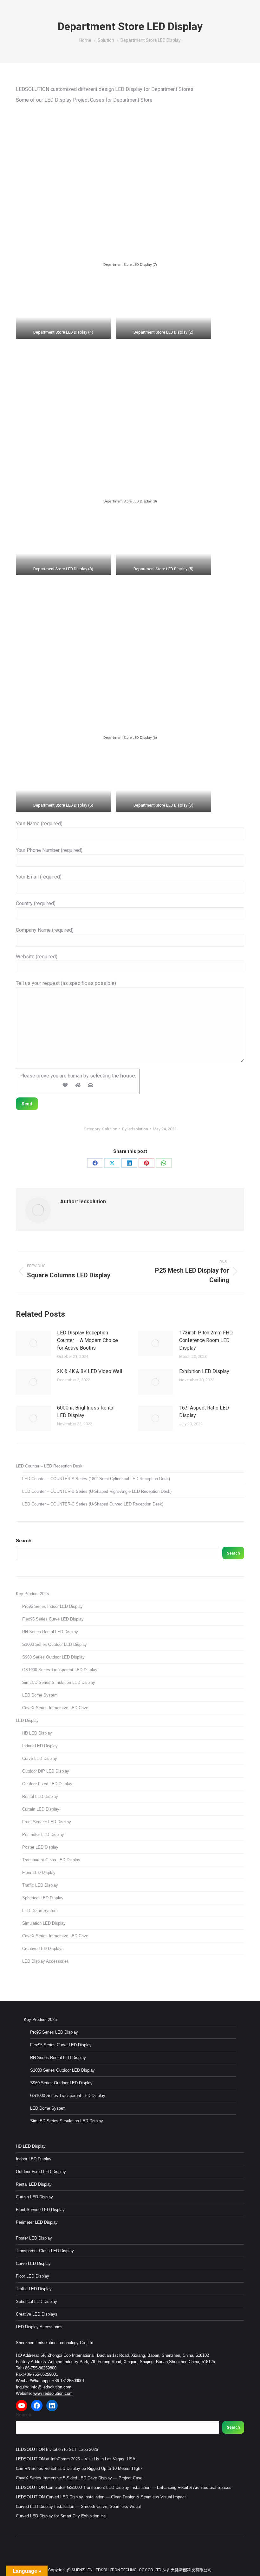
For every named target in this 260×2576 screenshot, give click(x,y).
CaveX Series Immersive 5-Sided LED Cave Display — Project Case (79, 2478)
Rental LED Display (40, 1796)
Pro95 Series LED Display (54, 2032)
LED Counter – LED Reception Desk (49, 1466)
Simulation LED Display (44, 1923)
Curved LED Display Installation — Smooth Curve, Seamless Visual (78, 2506)
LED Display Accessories (45, 1961)
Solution (110, 1129)
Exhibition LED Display (204, 1371)
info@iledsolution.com (51, 2387)
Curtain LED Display (41, 1809)
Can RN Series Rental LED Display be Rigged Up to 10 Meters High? (79, 2468)
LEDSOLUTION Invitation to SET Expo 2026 (57, 2449)
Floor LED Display (39, 1873)
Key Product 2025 (32, 1594)
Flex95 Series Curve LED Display (53, 1619)
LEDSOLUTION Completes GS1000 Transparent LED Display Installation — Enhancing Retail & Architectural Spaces (124, 2487)
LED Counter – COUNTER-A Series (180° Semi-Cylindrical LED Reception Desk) (96, 1479)
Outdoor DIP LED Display (46, 1771)
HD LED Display (37, 1733)
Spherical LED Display (43, 1898)
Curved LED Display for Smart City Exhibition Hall (62, 2516)
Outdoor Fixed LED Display (47, 1784)
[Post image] (33, 1343)
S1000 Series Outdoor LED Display (55, 1644)
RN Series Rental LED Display (50, 1632)
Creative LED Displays (43, 1949)
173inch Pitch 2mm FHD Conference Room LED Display (206, 1340)
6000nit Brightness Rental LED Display (86, 1412)
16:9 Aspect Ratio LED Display (204, 1412)
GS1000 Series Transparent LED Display (60, 1670)
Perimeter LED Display (43, 1835)
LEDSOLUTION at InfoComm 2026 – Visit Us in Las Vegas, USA (76, 2459)
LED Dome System (40, 1695)
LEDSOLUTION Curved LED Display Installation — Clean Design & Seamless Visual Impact (101, 2497)
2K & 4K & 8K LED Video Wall (90, 1371)
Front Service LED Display (47, 1822)
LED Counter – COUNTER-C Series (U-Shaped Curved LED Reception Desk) (93, 1504)
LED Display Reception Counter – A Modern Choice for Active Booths (88, 1340)
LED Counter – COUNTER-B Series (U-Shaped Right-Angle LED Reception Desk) (97, 1491)
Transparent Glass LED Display (51, 1860)
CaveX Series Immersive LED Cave (55, 1708)
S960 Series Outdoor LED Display (53, 1657)
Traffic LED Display (40, 1885)
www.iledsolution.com (53, 2393)
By (135, 1129)
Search (24, 1540)
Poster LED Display (40, 1847)
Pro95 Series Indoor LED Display (52, 1606)
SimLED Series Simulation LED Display (59, 1682)
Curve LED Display (40, 1758)
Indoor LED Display (40, 1746)
